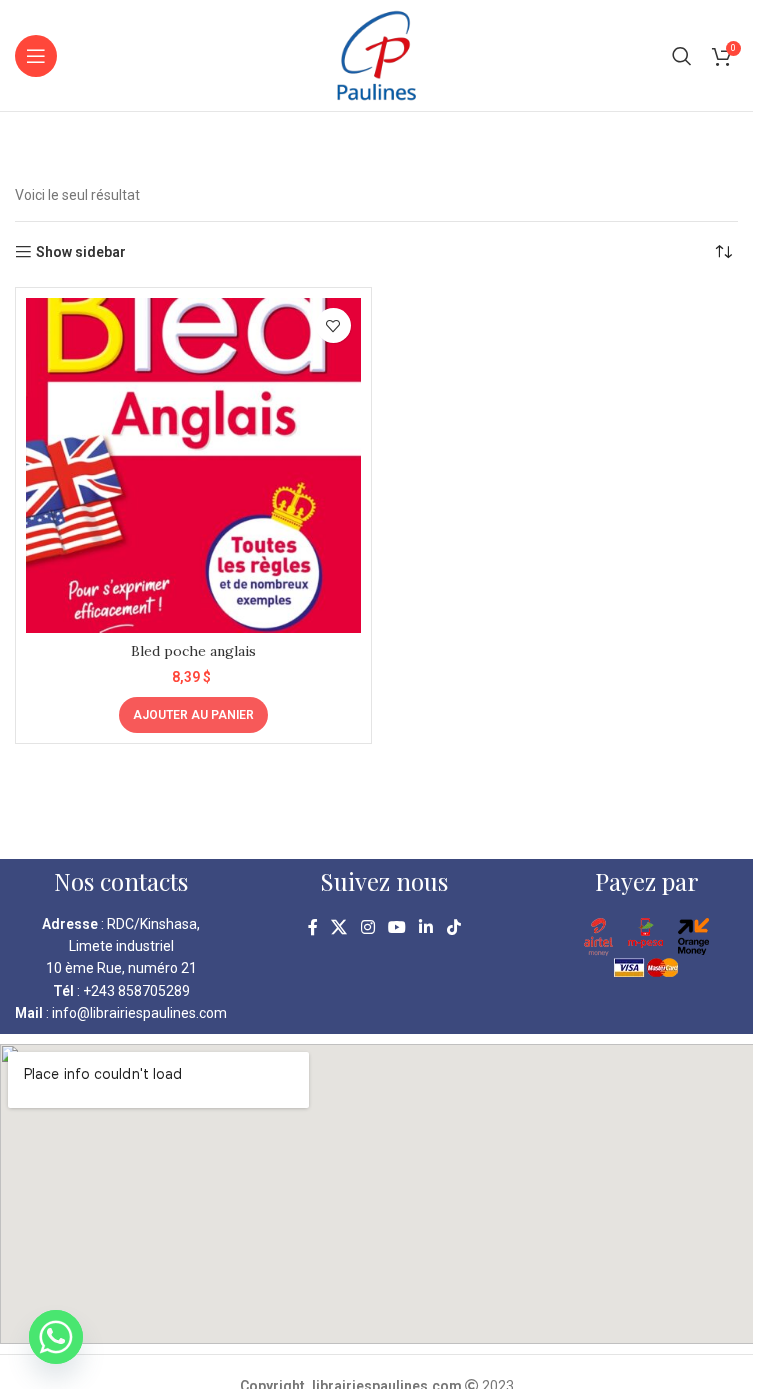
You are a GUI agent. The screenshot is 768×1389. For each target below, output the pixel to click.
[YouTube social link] (396, 928)
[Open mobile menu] (36, 56)
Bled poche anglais (193, 651)
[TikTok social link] (453, 928)
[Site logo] (376, 54)
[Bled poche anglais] (193, 465)
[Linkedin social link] (426, 928)
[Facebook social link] (313, 928)
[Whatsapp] (56, 1337)
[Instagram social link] (367, 928)
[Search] (682, 56)
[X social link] (339, 928)
